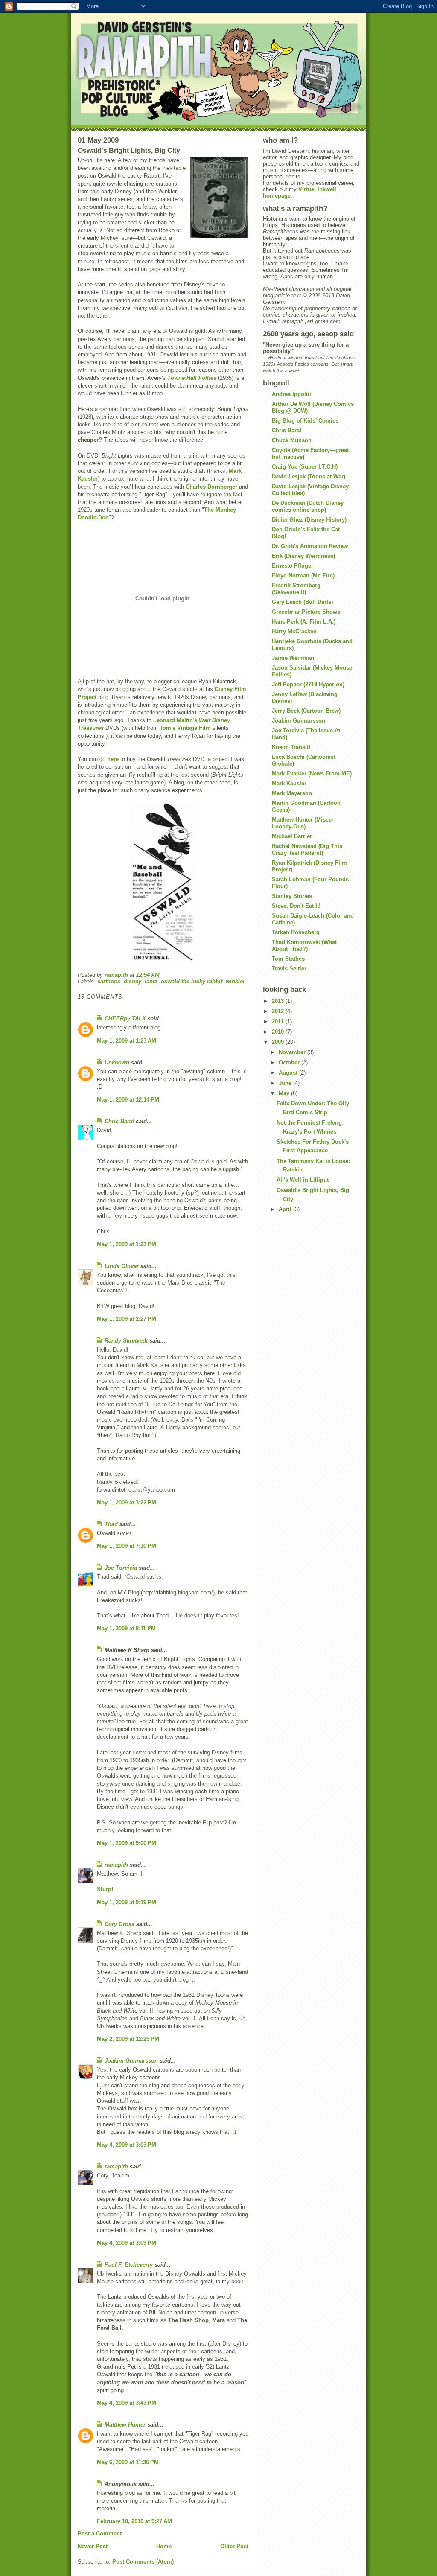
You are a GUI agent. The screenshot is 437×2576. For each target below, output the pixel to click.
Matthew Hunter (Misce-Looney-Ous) (303, 823)
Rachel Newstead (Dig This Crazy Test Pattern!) (307, 849)
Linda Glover (122, 1266)
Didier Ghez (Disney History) (309, 520)
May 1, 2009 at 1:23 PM (127, 1244)
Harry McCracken (294, 631)
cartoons (109, 981)
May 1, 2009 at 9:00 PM (127, 1843)
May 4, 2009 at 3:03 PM (127, 2145)
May (285, 1093)
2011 (279, 1021)
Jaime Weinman (293, 658)
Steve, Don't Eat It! (296, 906)
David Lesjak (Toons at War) (309, 476)
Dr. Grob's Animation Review (310, 546)
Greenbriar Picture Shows (306, 612)
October (290, 1062)
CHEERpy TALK (125, 1018)
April (286, 1209)
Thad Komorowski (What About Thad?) (304, 946)
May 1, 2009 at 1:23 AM (127, 1041)
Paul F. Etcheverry (129, 2265)
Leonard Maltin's (175, 720)
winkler (235, 981)
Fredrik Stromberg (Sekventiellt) (296, 589)
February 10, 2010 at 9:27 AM (134, 2521)
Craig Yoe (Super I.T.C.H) (305, 467)
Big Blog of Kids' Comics (305, 421)
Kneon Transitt (291, 747)
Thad (111, 1524)
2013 (279, 1001)
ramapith (116, 1865)
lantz (151, 981)
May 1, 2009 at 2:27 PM (127, 1319)
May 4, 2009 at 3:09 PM (127, 2243)
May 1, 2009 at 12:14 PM (128, 1100)
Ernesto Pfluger (293, 566)
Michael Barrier (292, 836)
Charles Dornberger (211, 487)
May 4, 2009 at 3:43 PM (127, 2403)
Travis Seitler (289, 969)
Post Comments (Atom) (143, 2562)
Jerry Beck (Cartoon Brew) (306, 711)
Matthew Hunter (125, 2425)
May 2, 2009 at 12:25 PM (128, 2039)
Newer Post (93, 2546)
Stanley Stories (292, 896)
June (286, 1083)
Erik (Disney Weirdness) (303, 556)
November (293, 1052)
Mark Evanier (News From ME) (312, 774)
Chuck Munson (292, 440)
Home (164, 2546)
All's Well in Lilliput (303, 1180)
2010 (279, 1032)
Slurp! (105, 1889)
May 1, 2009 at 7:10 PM (127, 1546)
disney (133, 981)
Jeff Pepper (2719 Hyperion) (308, 684)
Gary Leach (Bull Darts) (302, 602)
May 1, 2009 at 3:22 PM (127, 1502)
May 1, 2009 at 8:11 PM (126, 1628)
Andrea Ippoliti (291, 394)
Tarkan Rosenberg (296, 932)
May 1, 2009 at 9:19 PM (127, 1902)
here (113, 759)
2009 (279, 1042)
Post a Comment (100, 2534)
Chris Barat (119, 1121)
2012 (279, 1011)
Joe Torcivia (121, 1568)
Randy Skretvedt (126, 1341)
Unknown (117, 1062)
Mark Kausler (289, 783)
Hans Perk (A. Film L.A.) (304, 622)
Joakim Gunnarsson (131, 2061)
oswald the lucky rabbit (192, 981)
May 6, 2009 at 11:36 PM (128, 2462)
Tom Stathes (288, 959)
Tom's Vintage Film (185, 728)
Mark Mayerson (292, 793)
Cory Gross (119, 1924)
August (289, 1073)
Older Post (234, 2546)
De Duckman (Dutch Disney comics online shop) (308, 506)
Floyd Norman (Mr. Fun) (303, 576)
